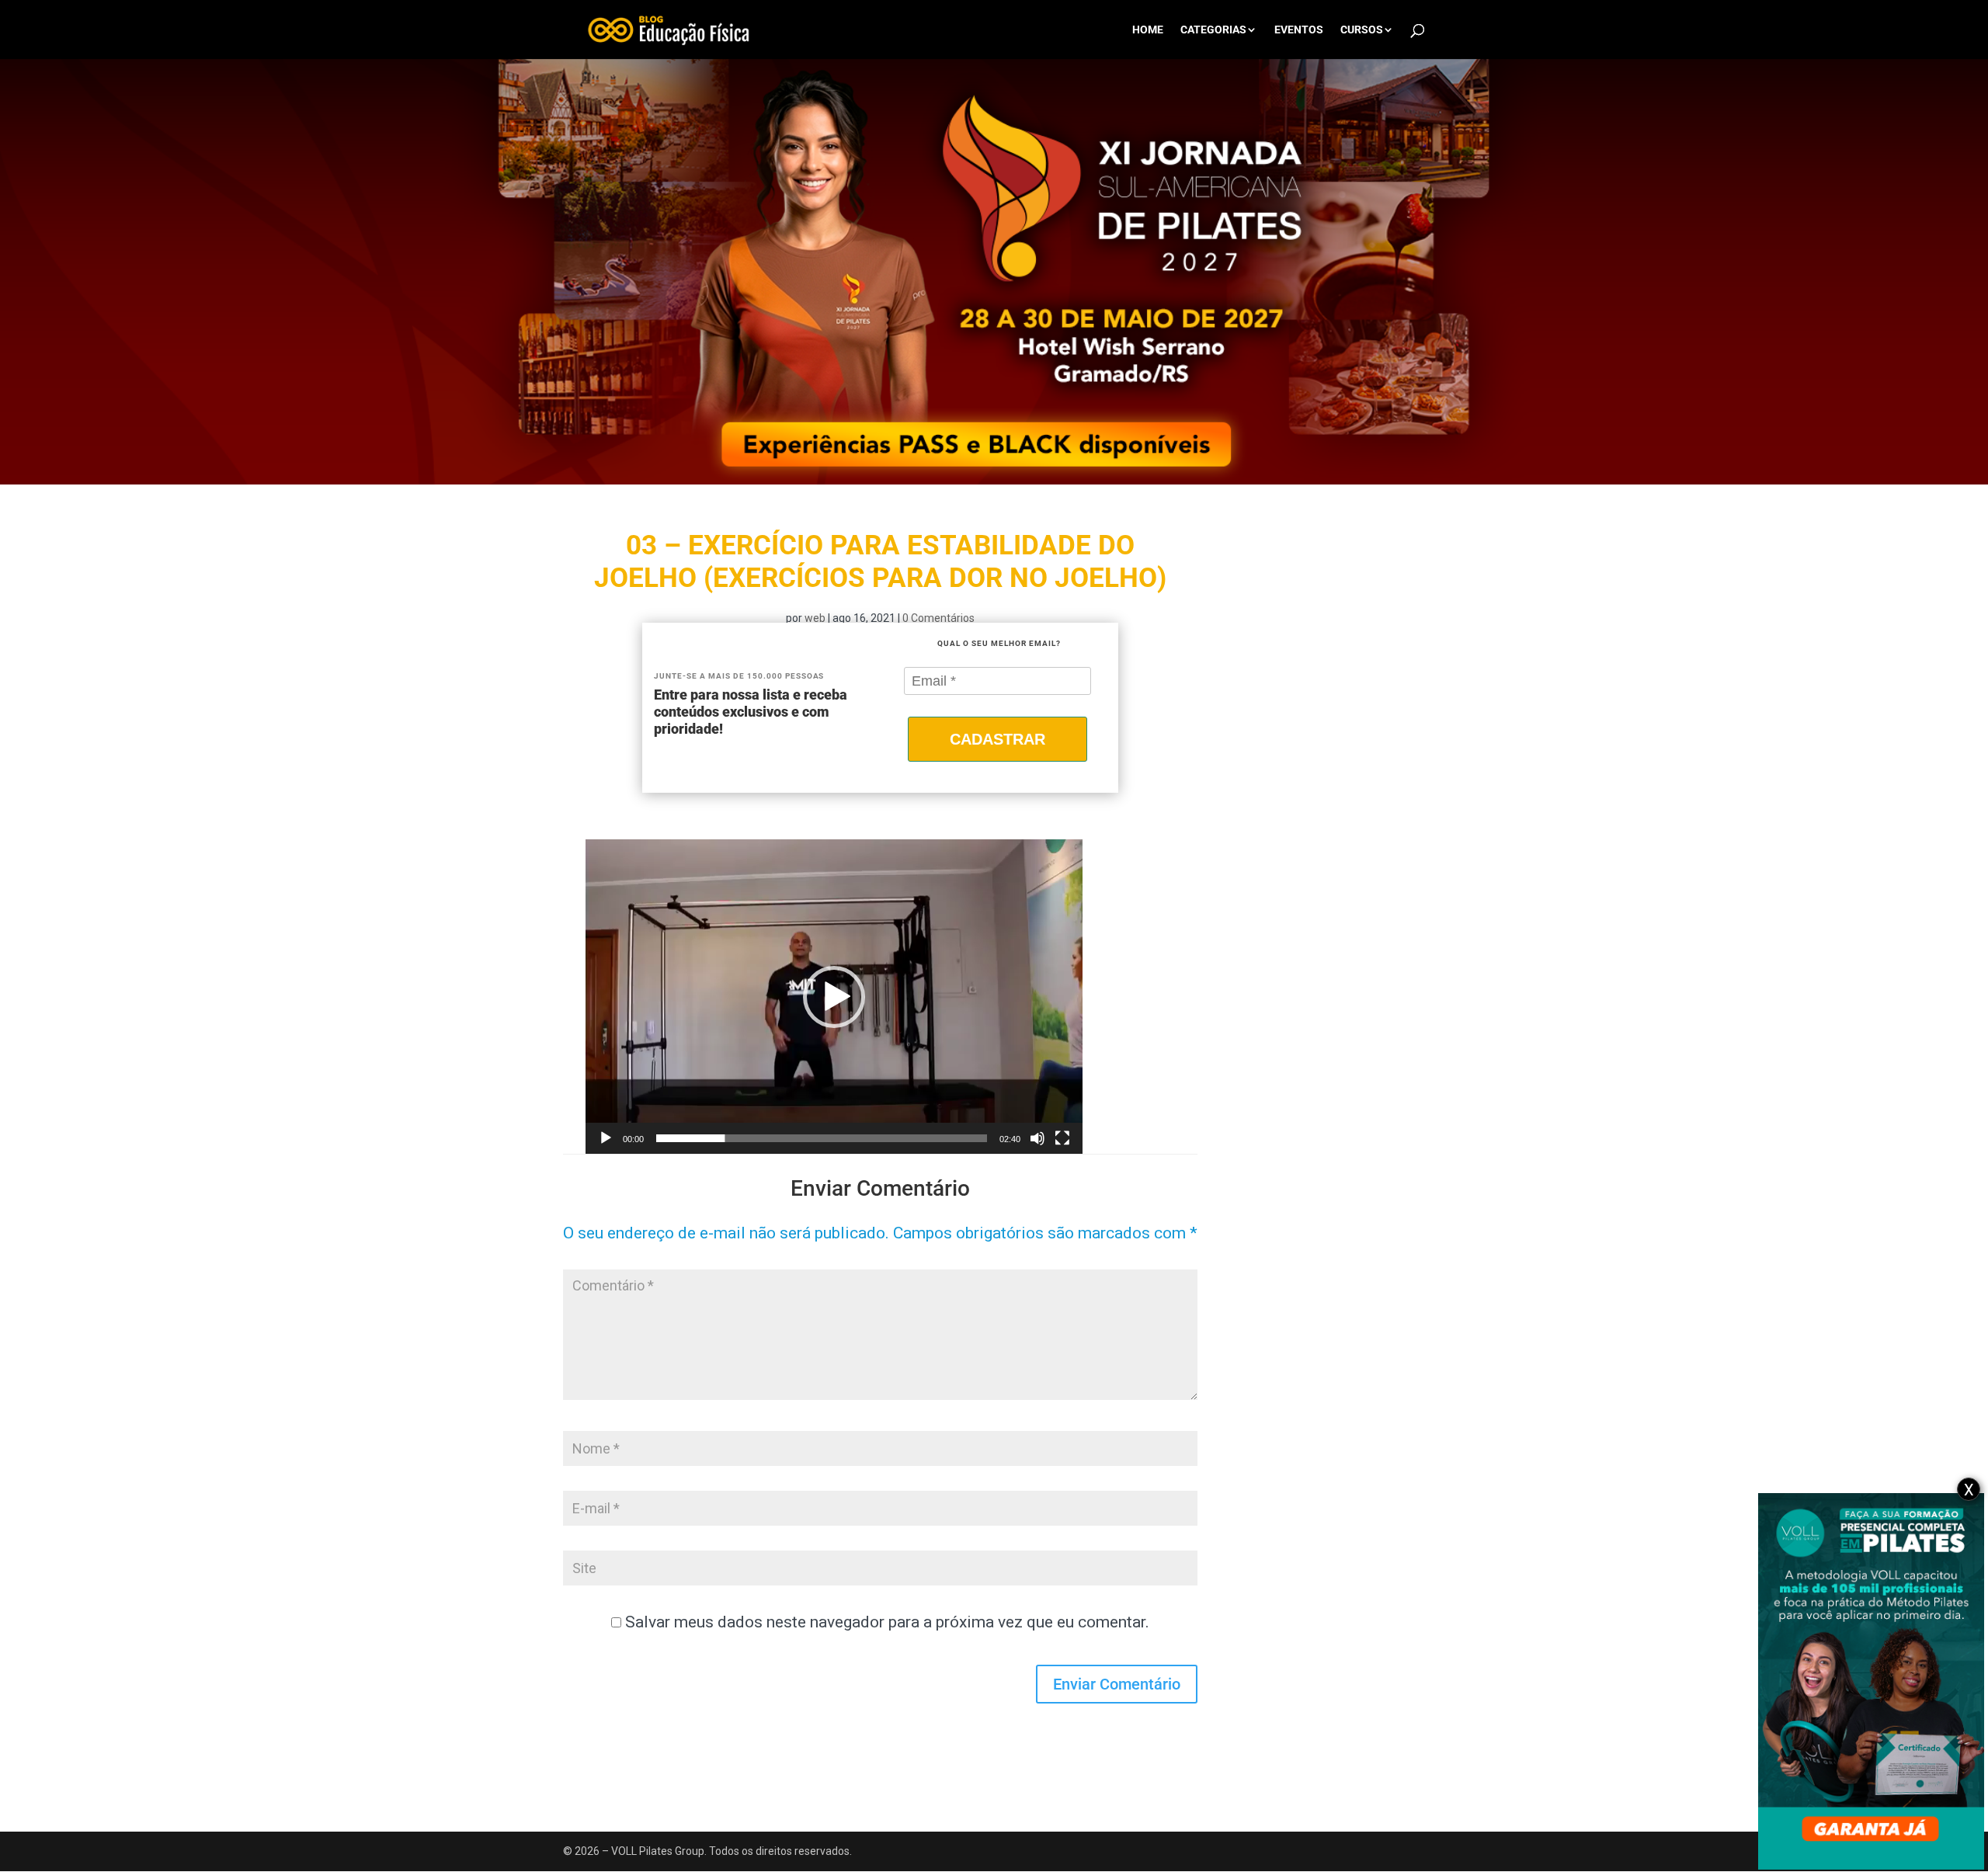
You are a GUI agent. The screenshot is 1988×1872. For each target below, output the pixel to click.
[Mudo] (1037, 1138)
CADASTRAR (997, 739)
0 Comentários (938, 618)
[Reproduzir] (606, 1138)
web (815, 618)
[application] (834, 997)
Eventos (1299, 30)
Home (1148, 30)
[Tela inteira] (1062, 1138)
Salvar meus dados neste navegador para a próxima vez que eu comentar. (887, 1622)
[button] (834, 997)
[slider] (822, 1138)
